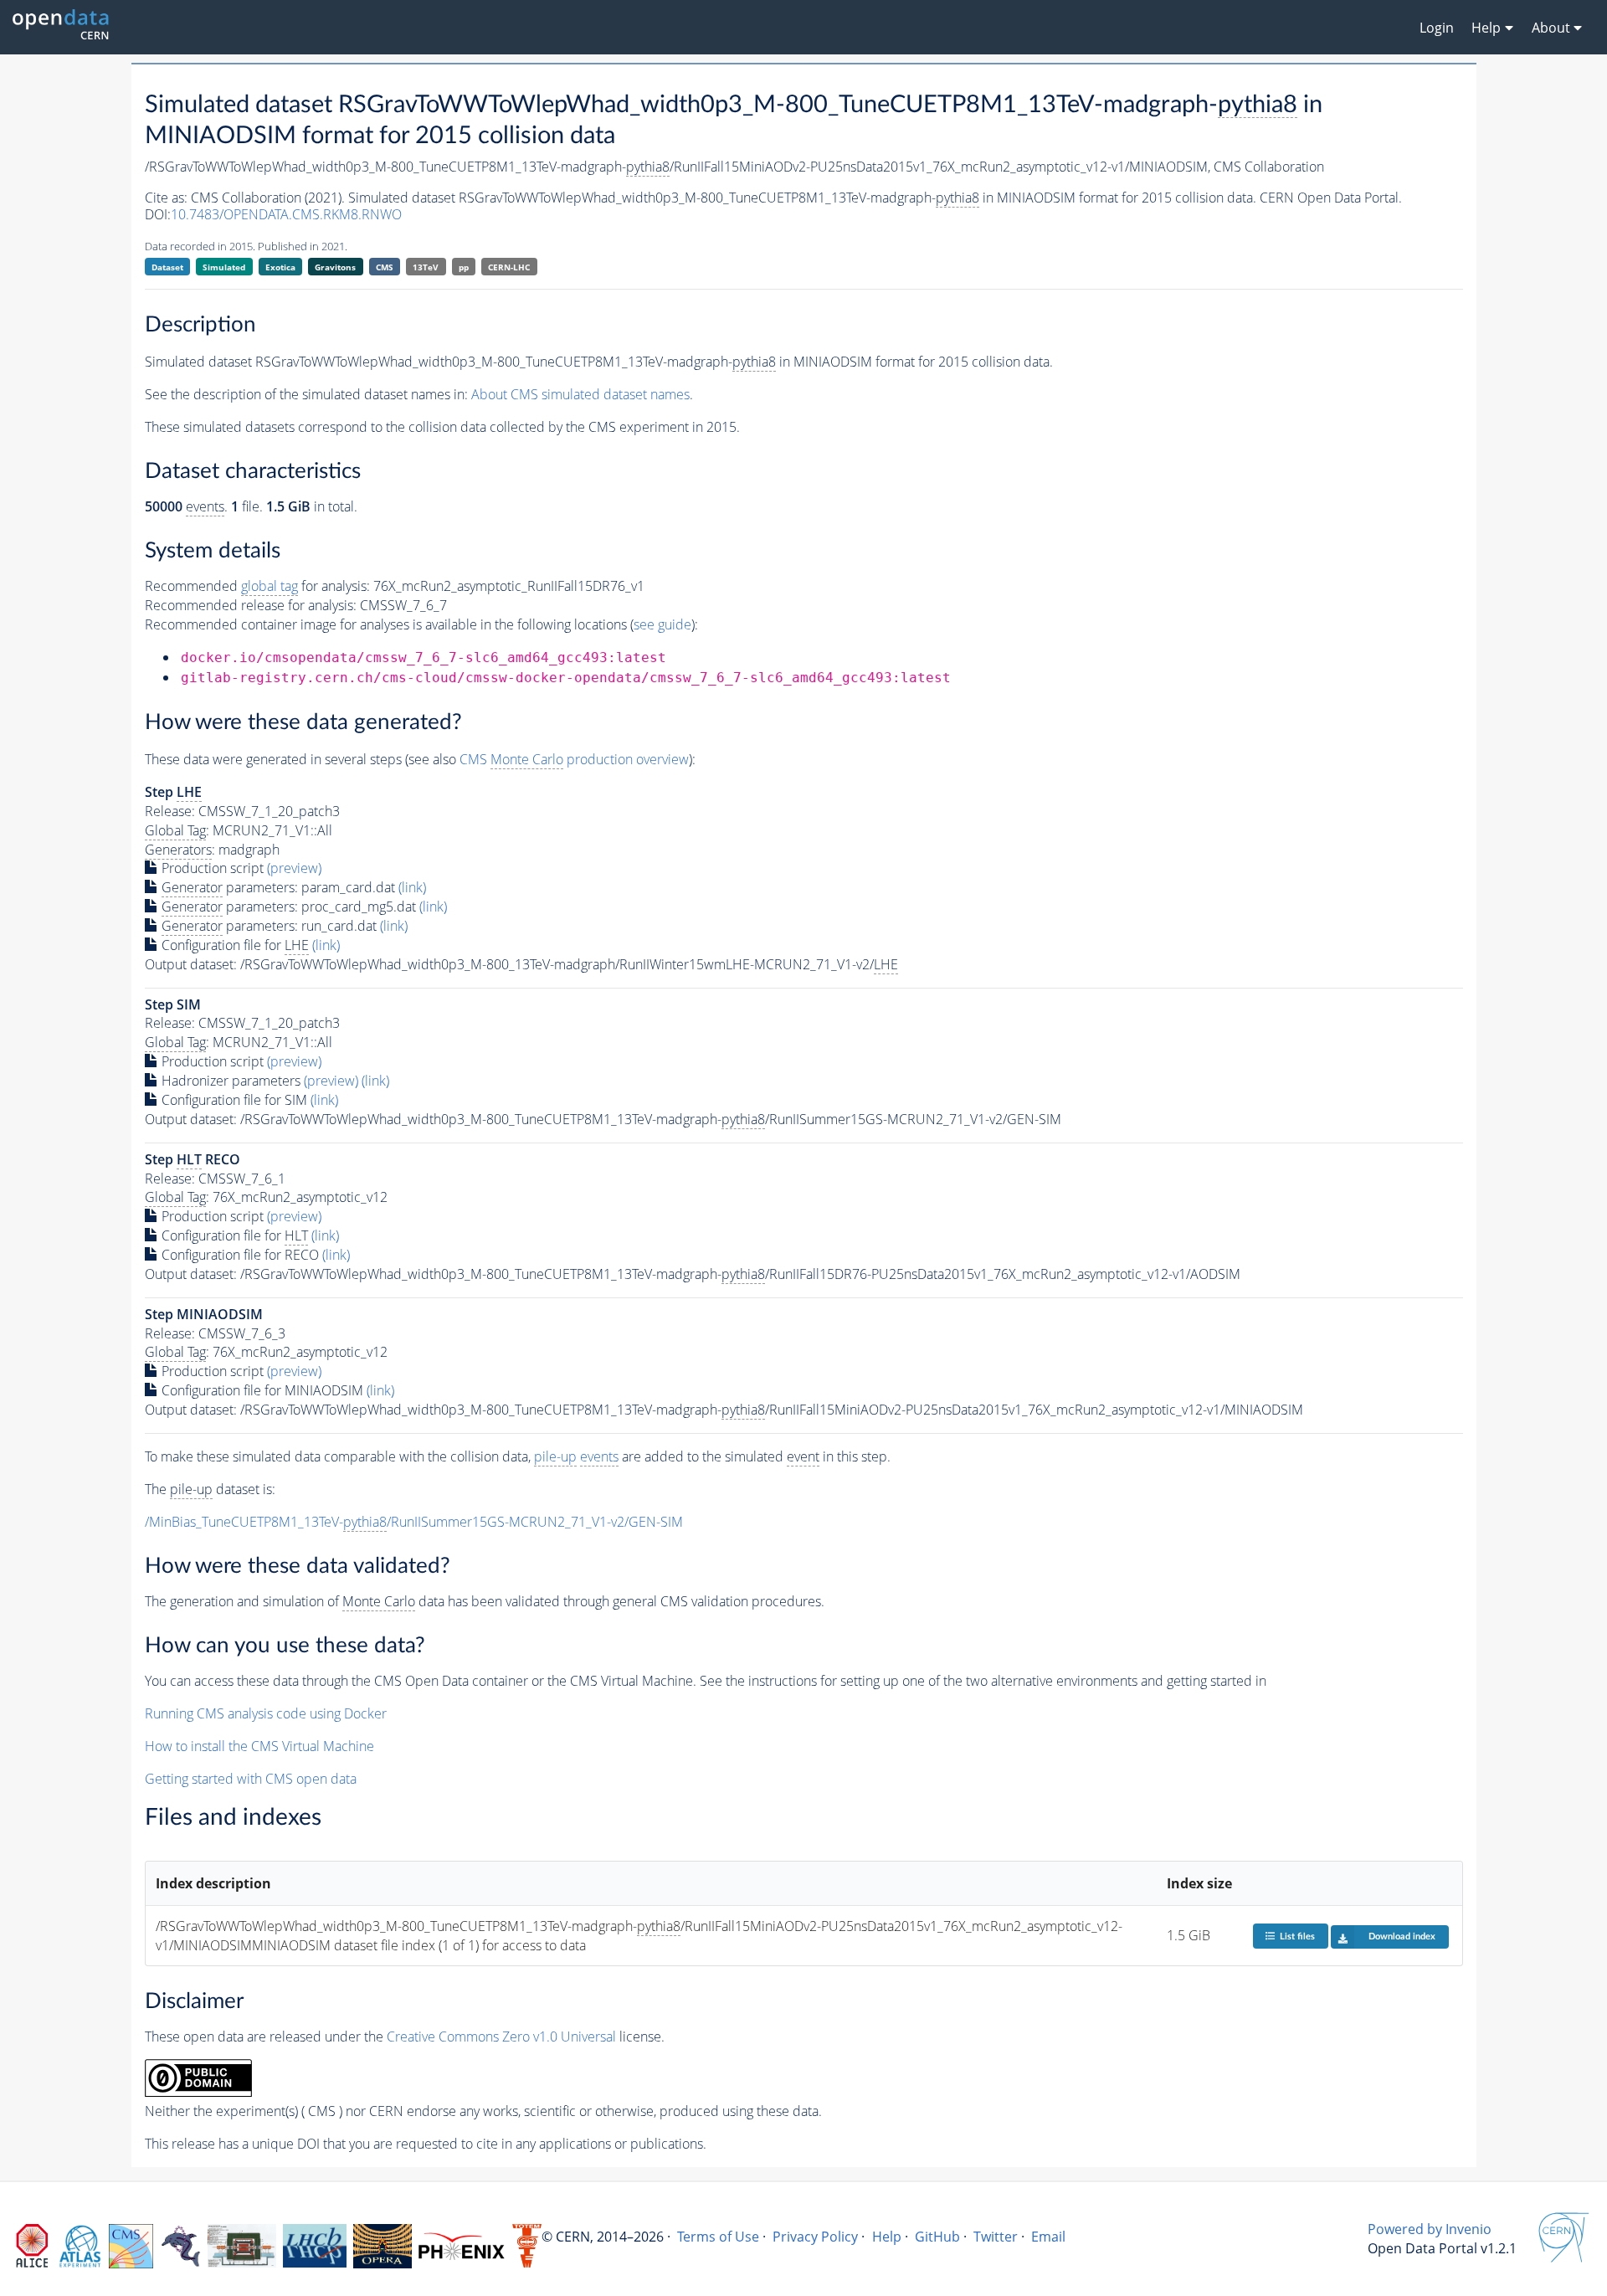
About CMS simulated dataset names (580, 394)
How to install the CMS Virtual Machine (259, 1746)
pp (464, 267)
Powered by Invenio (1430, 2229)
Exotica (280, 267)
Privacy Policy (815, 2237)
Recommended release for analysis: (251, 605)
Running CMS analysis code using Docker (266, 1713)
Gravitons (335, 267)
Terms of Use (718, 2237)
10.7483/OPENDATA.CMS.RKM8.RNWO (286, 214)
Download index (1402, 1936)
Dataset (167, 267)
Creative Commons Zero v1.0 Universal (501, 2037)
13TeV (426, 267)
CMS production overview (574, 759)
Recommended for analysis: (257, 586)
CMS (385, 267)
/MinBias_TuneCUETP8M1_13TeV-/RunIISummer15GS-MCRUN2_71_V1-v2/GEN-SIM (414, 1522)
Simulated (224, 267)
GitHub (937, 2237)
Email (1048, 2237)
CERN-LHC (509, 267)
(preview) (294, 868)
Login (1437, 28)
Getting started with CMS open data (251, 1779)
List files (1297, 1936)
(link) (412, 887)
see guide (662, 624)
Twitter (996, 2237)
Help (887, 2237)
